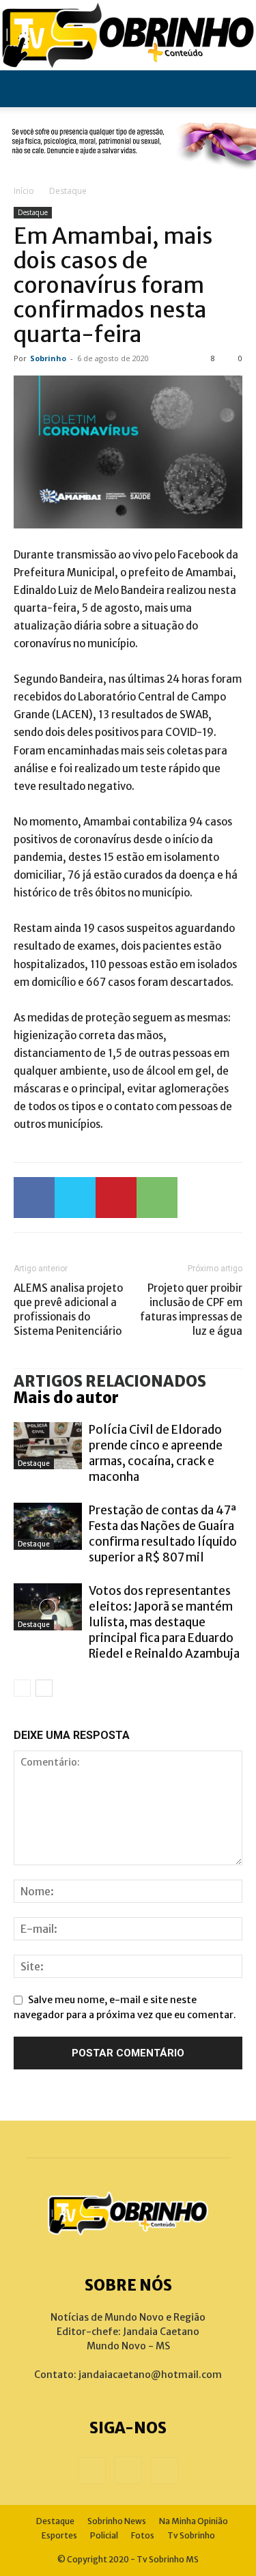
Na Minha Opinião (194, 2521)
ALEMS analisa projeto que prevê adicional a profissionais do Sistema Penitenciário (68, 1310)
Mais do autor (66, 1398)
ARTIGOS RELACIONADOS (110, 1381)
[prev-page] (22, 1688)
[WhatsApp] (157, 1198)
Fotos (143, 2535)
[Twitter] (75, 1198)
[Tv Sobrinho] (128, 35)
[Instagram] (128, 2470)
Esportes (59, 2535)
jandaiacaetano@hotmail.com (150, 2375)
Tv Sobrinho (191, 2535)
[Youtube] (165, 2471)
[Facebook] (34, 1198)
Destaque (68, 191)
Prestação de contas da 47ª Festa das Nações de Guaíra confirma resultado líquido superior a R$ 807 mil (163, 1534)
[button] (23, 89)
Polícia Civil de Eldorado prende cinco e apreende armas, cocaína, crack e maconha (156, 1453)
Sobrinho (48, 358)
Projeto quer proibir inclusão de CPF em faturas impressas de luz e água (191, 1310)
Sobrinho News (117, 2521)
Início (24, 191)
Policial (104, 2535)
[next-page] (44, 1688)
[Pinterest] (116, 1198)
